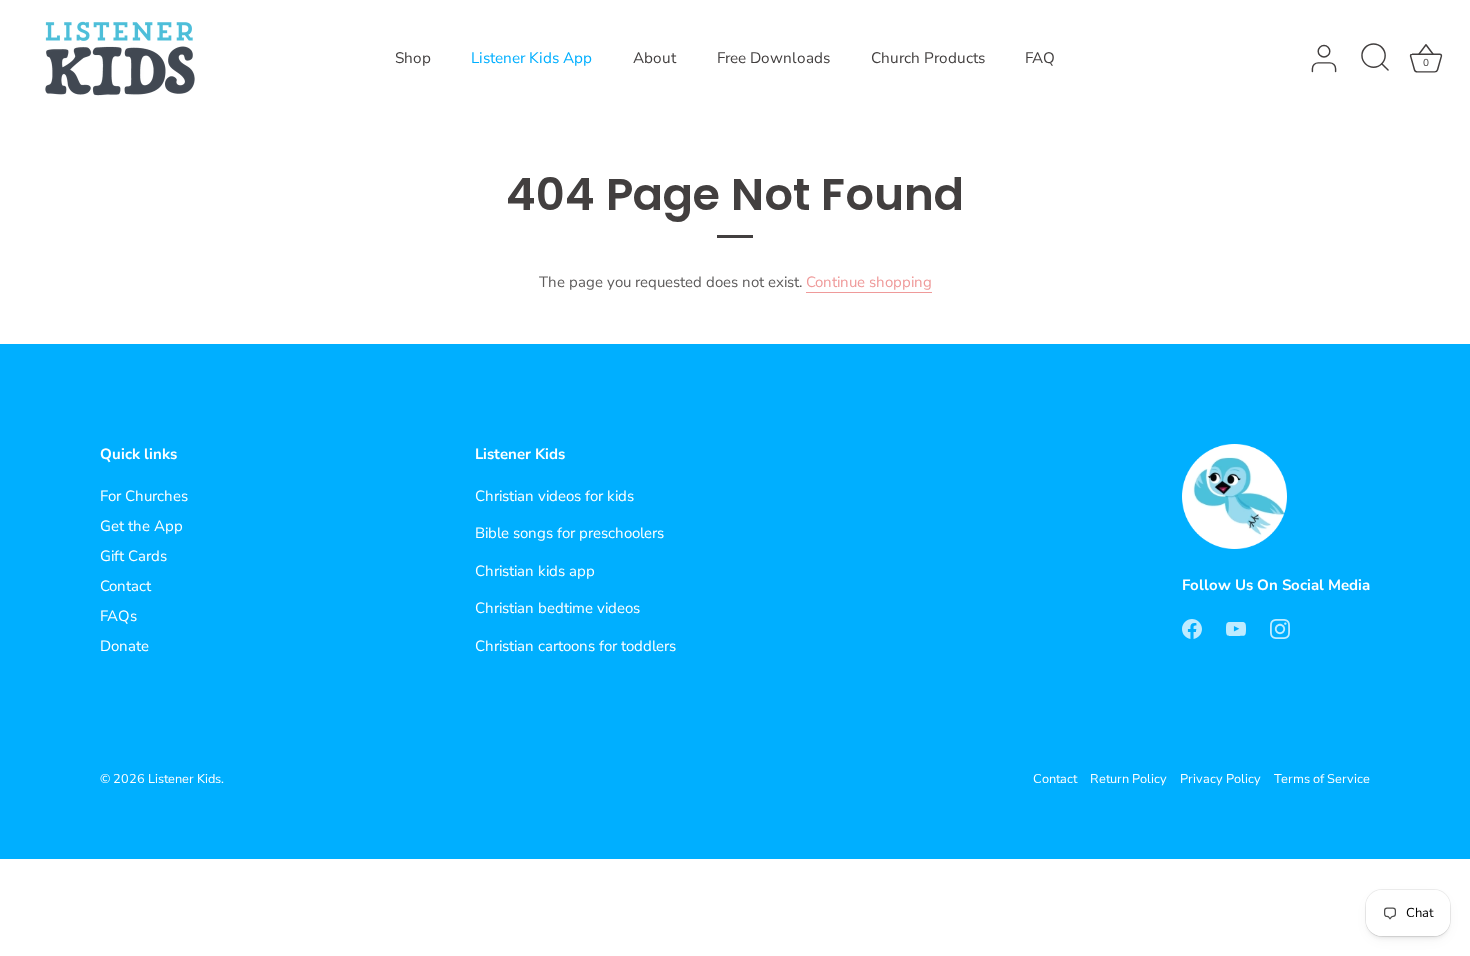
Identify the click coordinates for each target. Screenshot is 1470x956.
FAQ (1040, 58)
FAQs (118, 616)
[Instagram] (1280, 627)
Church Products (928, 58)
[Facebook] (1192, 627)
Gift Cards (133, 556)
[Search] (1375, 59)
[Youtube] (1236, 627)
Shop (413, 58)
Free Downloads (773, 58)
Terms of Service (1322, 779)
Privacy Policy (1220, 779)
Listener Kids (184, 779)
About (654, 58)
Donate (124, 646)
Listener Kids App (531, 58)
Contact (125, 586)
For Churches (144, 496)
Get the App (141, 526)
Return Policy (1128, 779)
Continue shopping (869, 282)
